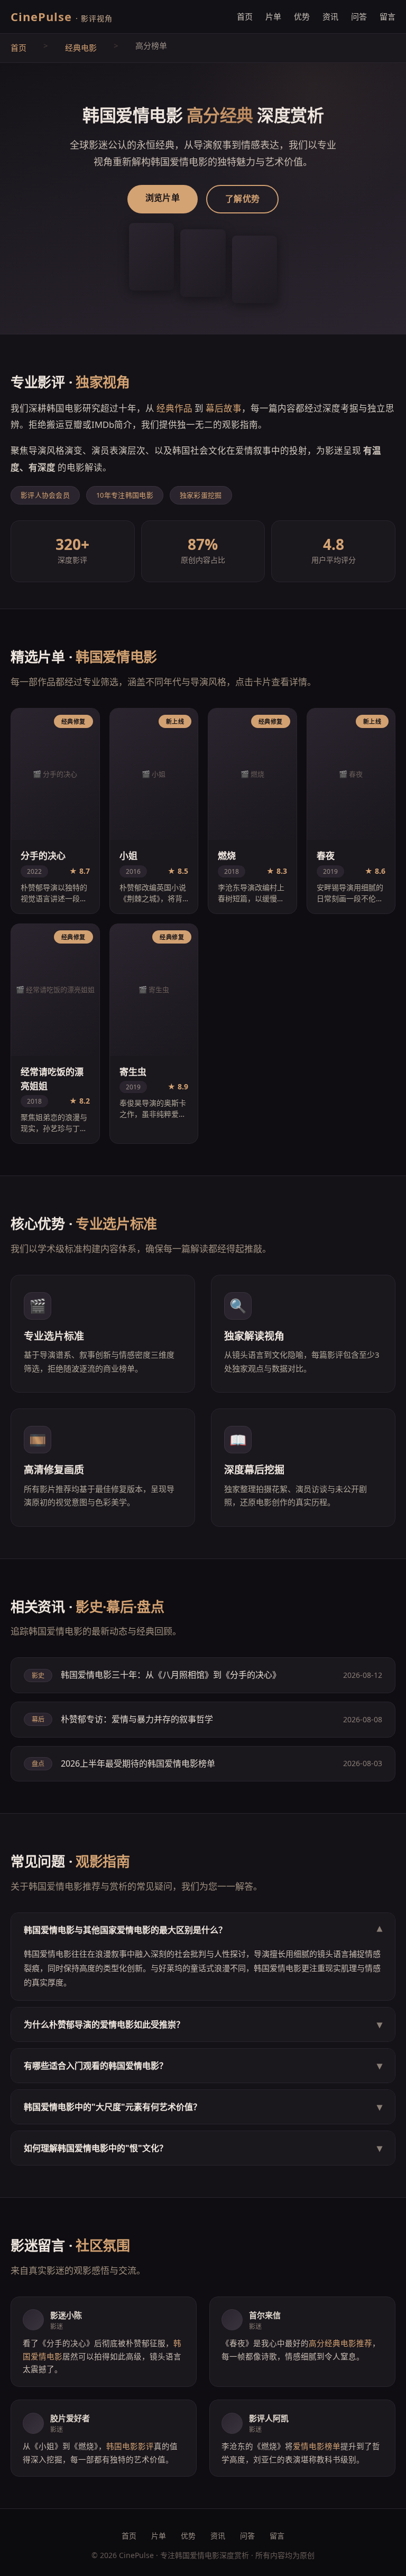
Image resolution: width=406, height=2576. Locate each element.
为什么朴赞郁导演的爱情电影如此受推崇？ (203, 2024)
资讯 (330, 16)
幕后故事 (224, 408)
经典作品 (174, 408)
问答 (359, 16)
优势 (302, 16)
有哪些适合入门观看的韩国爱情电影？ (203, 2065)
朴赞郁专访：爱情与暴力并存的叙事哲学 (137, 1719)
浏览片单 (163, 198)
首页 (245, 16)
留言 (387, 16)
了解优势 (242, 199)
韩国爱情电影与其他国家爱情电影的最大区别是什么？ (203, 1930)
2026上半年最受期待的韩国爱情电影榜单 (138, 1763)
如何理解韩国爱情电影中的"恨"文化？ (203, 2148)
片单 (273, 16)
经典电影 (81, 48)
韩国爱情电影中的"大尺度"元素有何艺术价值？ (203, 2107)
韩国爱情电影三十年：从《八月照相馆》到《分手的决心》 (171, 1675)
